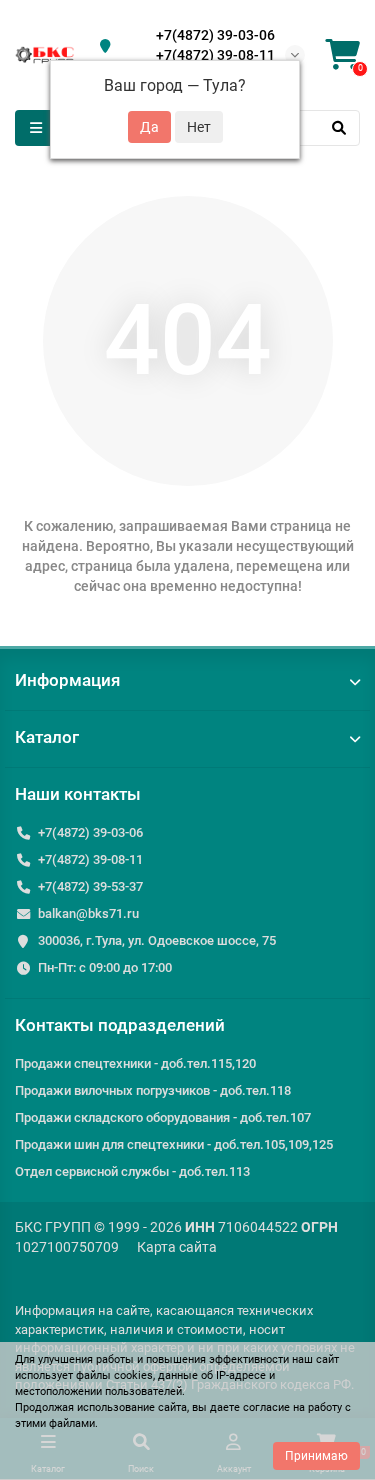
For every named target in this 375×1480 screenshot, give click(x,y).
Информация (67, 680)
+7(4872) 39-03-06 (215, 35)
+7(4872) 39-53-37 (90, 886)
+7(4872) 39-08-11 (215, 55)
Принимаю (316, 1456)
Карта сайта (177, 1247)
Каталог (47, 737)
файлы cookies (114, 1375)
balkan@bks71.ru (88, 913)
